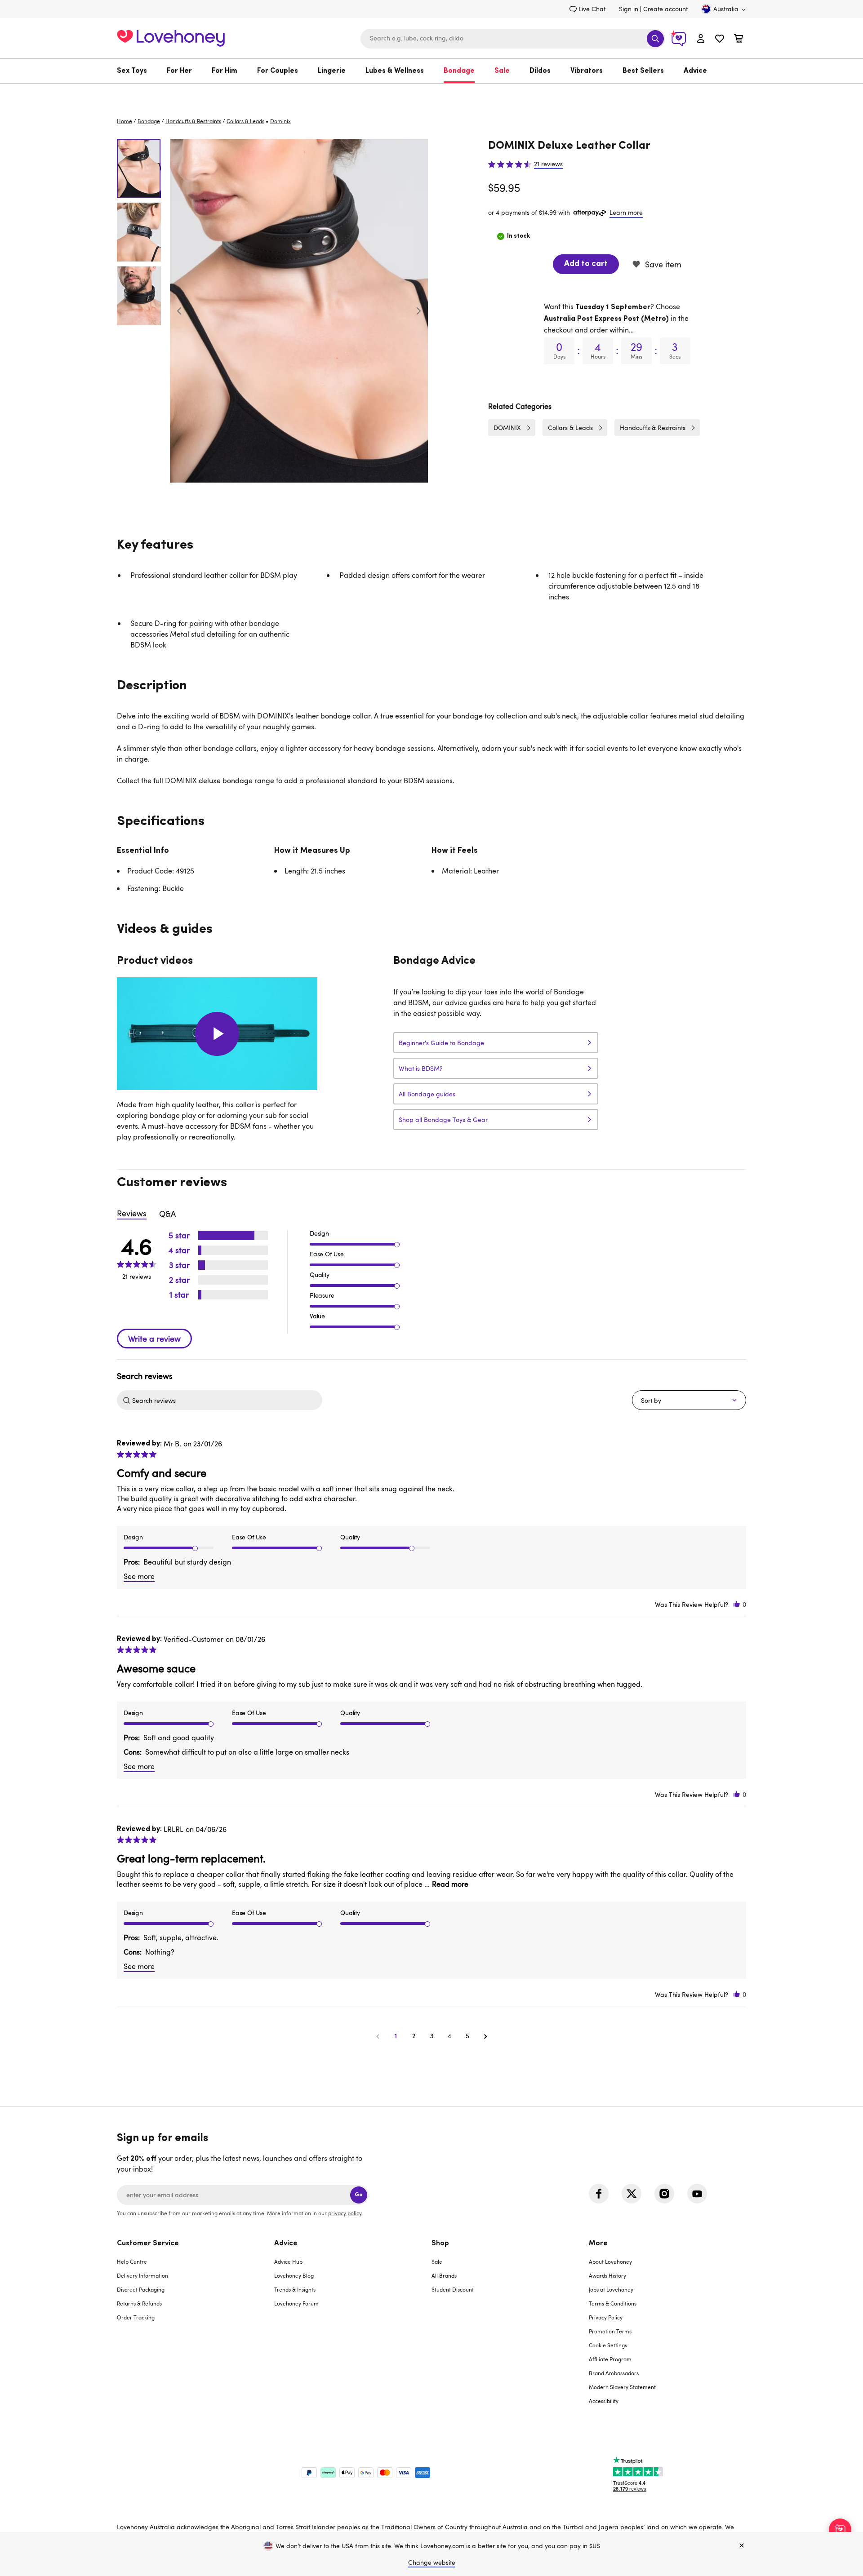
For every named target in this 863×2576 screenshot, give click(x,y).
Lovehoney (432, 93)
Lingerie (332, 71)
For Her (179, 71)
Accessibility (604, 2401)
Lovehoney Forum (296, 2303)
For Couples (278, 71)
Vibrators (587, 71)
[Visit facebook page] (599, 2194)
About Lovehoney (610, 2261)
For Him (225, 71)
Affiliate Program (610, 2359)
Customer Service (148, 2243)
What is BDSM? (421, 1068)
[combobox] (513, 39)
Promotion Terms (610, 2331)
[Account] (701, 38)
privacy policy (345, 2213)
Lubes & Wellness (395, 71)
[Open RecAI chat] (840, 2530)
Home (125, 121)
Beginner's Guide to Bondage (441, 1043)
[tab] (196, 2328)
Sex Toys (132, 71)
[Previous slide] (179, 311)
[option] (299, 311)
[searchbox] (226, 1400)
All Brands (444, 2275)
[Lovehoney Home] (171, 37)
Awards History (607, 2275)
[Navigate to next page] (485, 2036)
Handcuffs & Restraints (193, 121)
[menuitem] (137, 71)
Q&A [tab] (167, 1214)
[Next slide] (418, 311)
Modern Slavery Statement (622, 2387)
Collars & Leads (245, 121)
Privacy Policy (606, 2317)
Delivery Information (142, 2275)
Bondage (459, 71)
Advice (695, 71)
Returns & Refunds (139, 2303)
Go (359, 2195)
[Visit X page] (632, 2194)
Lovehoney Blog (294, 2275)
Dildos (540, 71)
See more (139, 1576)
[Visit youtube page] (697, 2194)
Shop (440, 2243)
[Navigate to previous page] (378, 2036)
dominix (280, 121)
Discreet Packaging (141, 2289)
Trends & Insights (295, 2289)
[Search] (655, 39)
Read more (450, 1884)
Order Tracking (136, 2317)
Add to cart (586, 264)
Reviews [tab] (132, 1213)
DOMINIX (507, 428)
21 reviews (548, 164)
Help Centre (132, 2261)
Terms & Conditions (613, 2303)
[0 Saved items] (720, 40)
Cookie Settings (608, 2345)
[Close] (742, 2546)
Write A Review (154, 1339)
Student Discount (453, 2289)
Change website (432, 2562)
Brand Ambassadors (614, 2373)
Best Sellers (643, 71)
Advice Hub (288, 2261)
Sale (502, 71)
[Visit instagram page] (664, 2194)
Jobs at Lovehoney (611, 2289)
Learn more (626, 212)
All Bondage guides (427, 1094)
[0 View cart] (738, 40)
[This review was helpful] (737, 1604)
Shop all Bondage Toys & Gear (443, 1120)
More (598, 2243)
